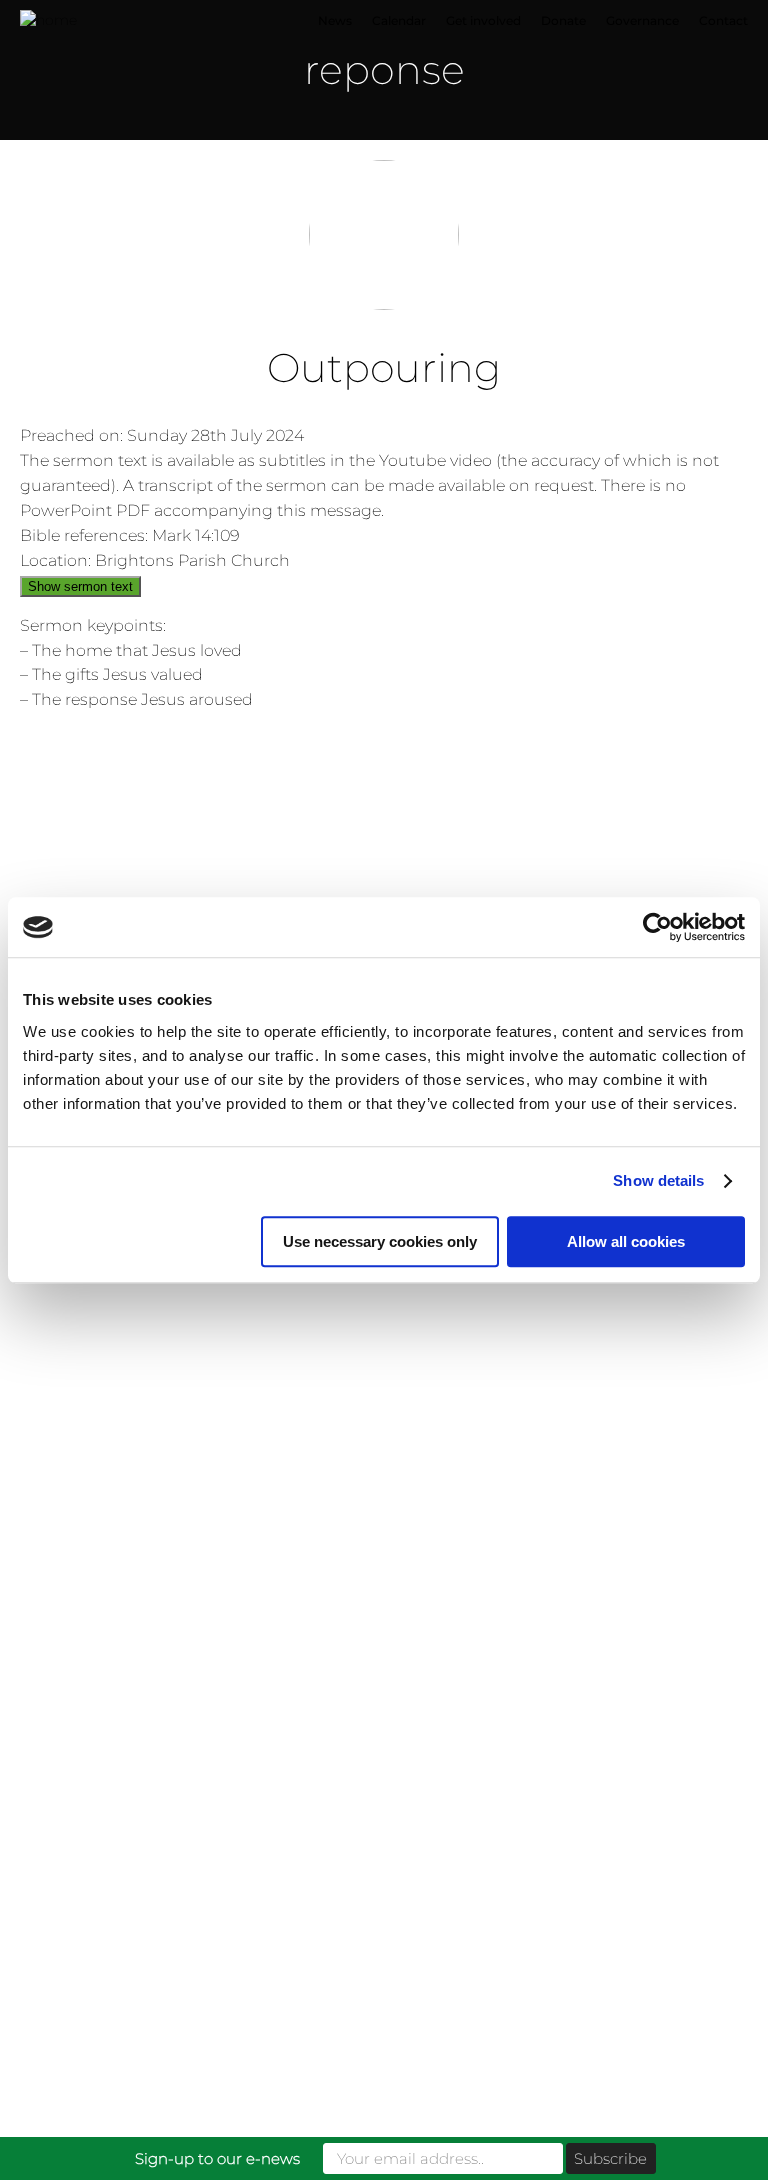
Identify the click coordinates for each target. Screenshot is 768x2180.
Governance (642, 20)
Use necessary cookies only (380, 1241)
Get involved (483, 20)
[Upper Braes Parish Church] (134, 21)
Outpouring (383, 367)
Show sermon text (80, 586)
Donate (563, 20)
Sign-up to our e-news (217, 2158)
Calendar (399, 20)
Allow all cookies (626, 1241)
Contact (723, 20)
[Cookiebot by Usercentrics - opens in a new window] (657, 927)
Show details (658, 1180)
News (335, 20)
